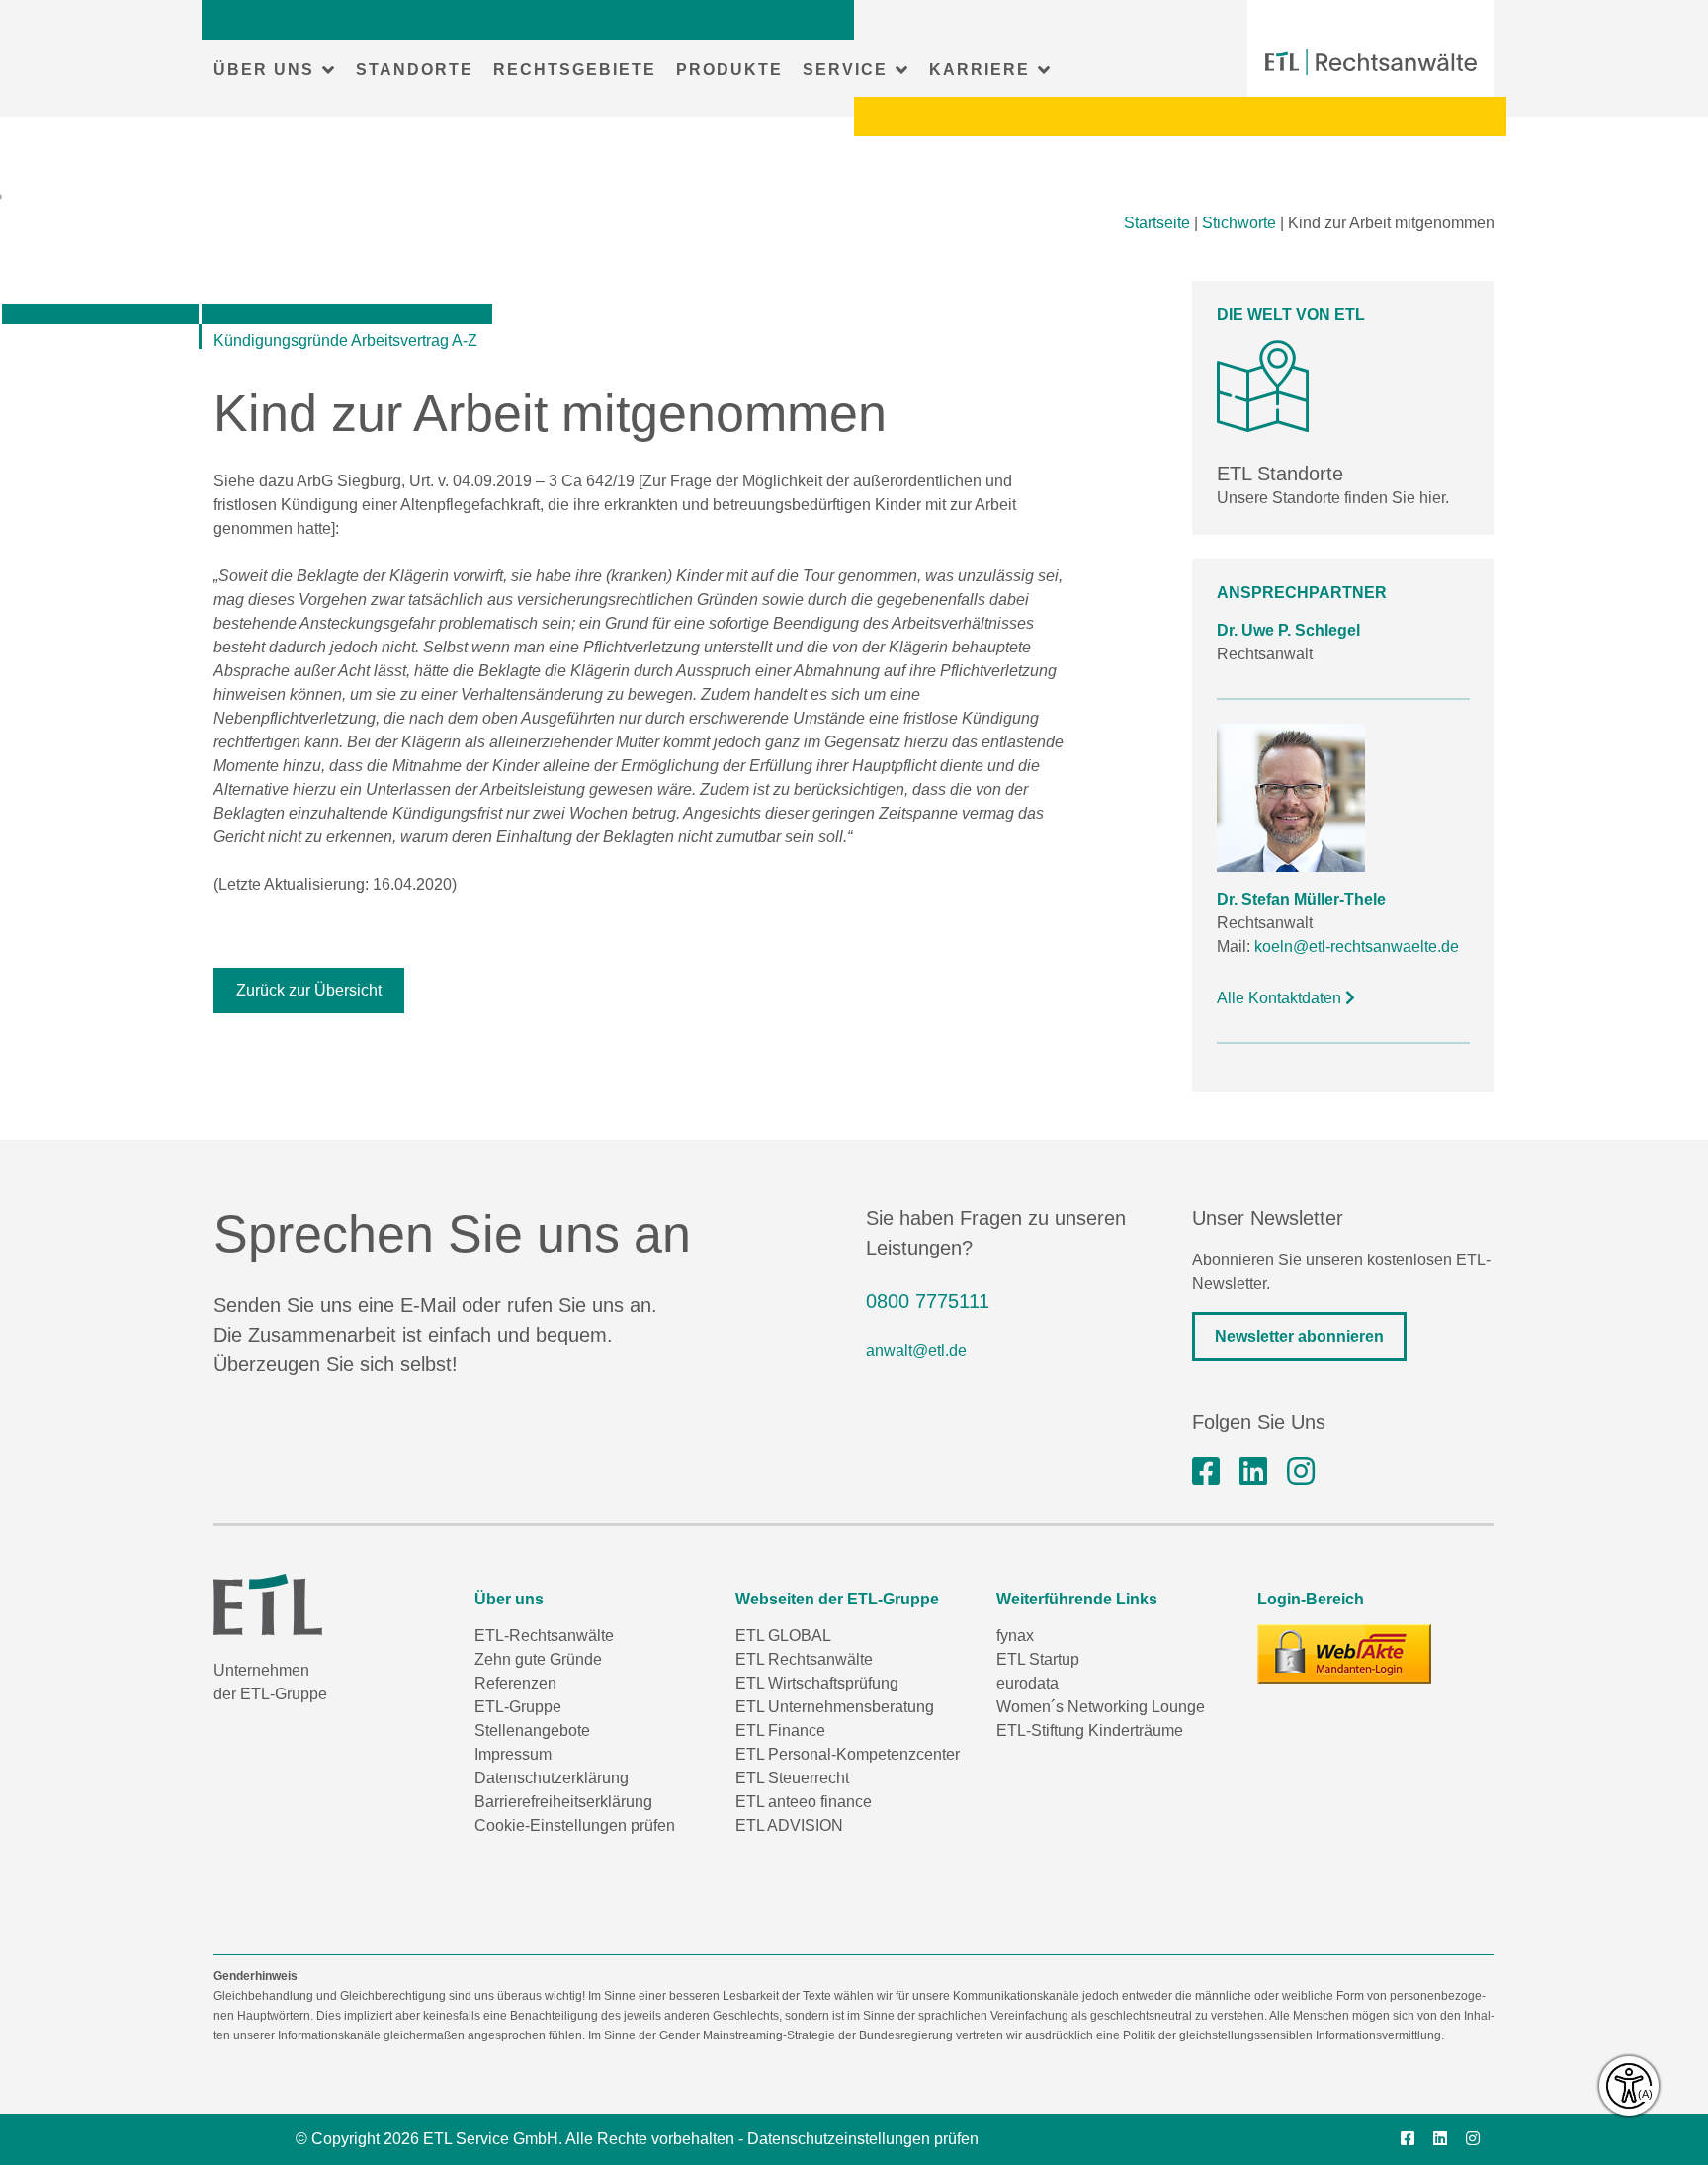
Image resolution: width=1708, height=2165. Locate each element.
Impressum (513, 1754)
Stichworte (1239, 223)
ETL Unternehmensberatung (835, 1707)
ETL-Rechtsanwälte (544, 1636)
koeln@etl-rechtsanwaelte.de (1357, 947)
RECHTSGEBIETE (575, 70)
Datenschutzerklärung (552, 1778)
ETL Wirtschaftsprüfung (817, 1683)
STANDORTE (415, 70)
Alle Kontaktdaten (1281, 998)
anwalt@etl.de (916, 1351)
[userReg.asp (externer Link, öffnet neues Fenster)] (1344, 1654)
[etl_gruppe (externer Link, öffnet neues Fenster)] (1301, 1472)
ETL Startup (1038, 1659)
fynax (1015, 1636)
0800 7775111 (928, 1301)
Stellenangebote (532, 1731)
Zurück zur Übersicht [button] (309, 990)
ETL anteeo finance (804, 1802)
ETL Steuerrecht (792, 1778)
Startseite (1157, 223)
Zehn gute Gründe (538, 1659)
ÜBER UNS (264, 70)
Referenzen (515, 1683)
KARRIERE (980, 70)
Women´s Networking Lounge (1101, 1707)
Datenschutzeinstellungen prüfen (863, 2139)
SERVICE (845, 70)
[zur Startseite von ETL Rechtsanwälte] (1371, 62)
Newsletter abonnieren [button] (1299, 1336)
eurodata (1027, 1683)
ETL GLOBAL (783, 1636)
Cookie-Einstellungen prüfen (575, 1825)
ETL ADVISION (789, 1825)
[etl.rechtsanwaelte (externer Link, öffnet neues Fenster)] (1206, 1472)
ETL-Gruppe (518, 1707)
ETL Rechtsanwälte (804, 1659)
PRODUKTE (729, 70)
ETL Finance (780, 1731)
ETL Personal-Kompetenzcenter (848, 1754)
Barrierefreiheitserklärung (563, 1802)
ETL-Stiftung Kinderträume (1090, 1731)
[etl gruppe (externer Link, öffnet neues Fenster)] (1253, 1472)
